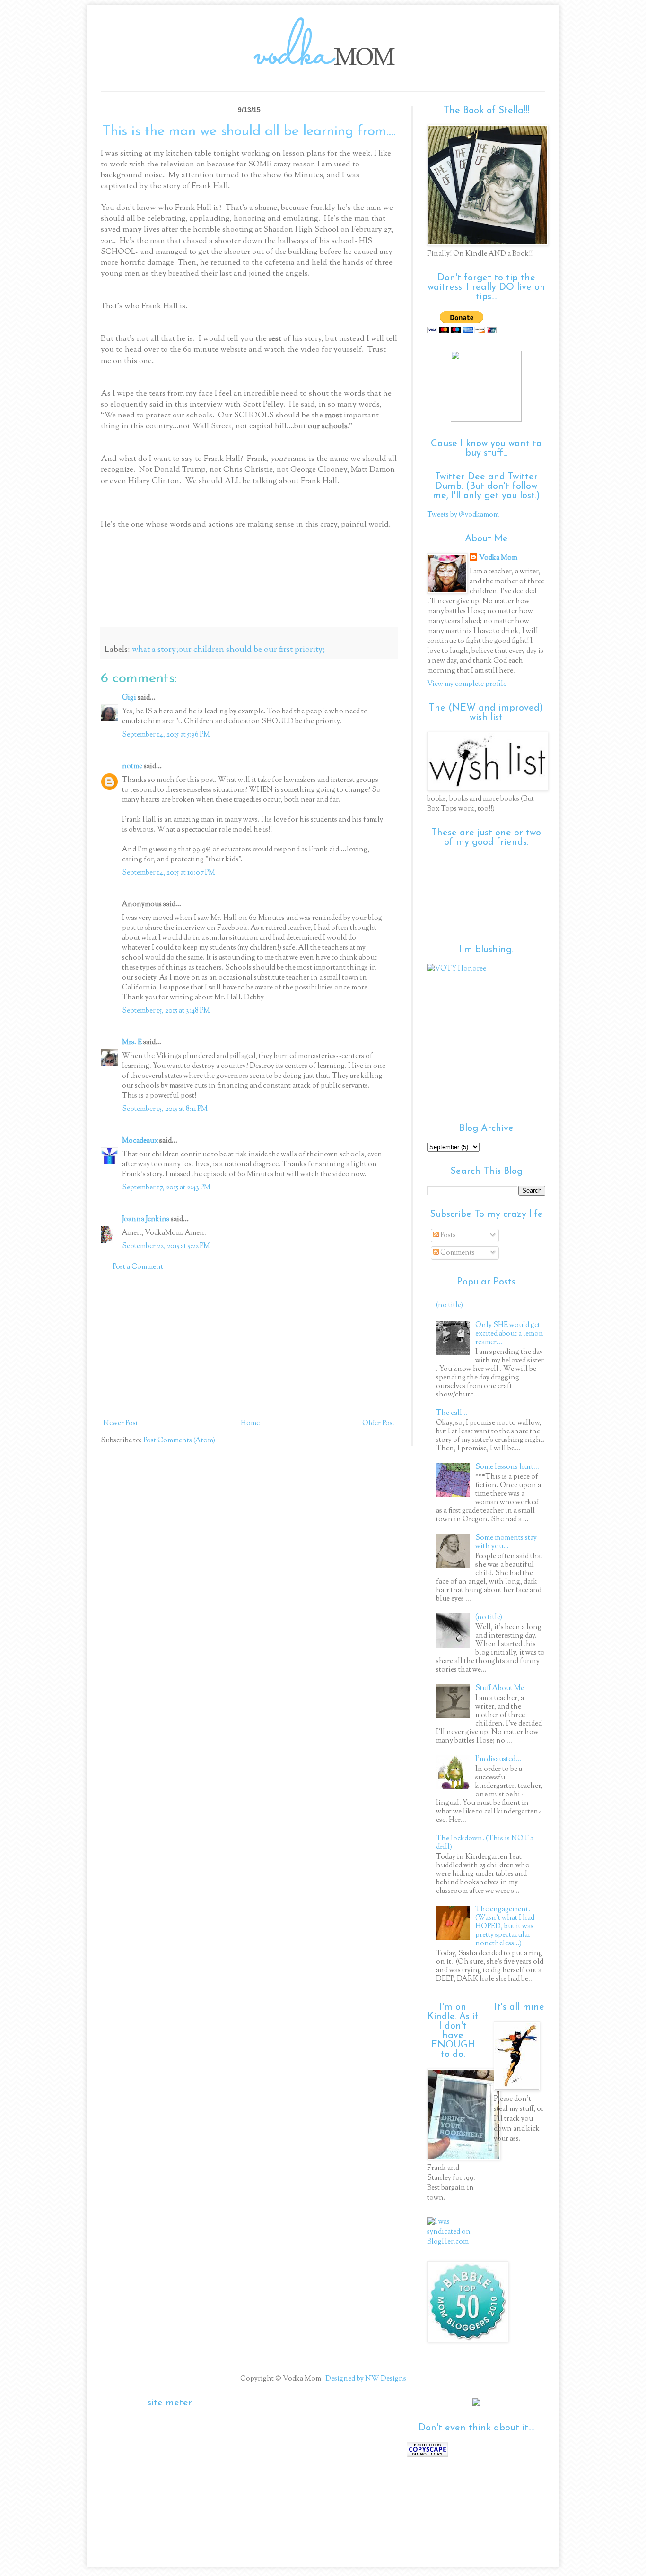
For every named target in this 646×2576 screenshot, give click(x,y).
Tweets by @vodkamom (463, 515)
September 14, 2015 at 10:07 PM (169, 873)
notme (132, 767)
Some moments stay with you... (506, 1542)
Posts (447, 1236)
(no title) (450, 1305)
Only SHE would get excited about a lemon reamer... (509, 1334)
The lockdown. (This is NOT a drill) (485, 1843)
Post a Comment (138, 1267)
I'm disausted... (498, 1759)
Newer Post (121, 1424)
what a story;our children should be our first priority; (228, 650)
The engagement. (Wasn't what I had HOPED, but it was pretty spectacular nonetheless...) (505, 1927)
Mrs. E (132, 1043)
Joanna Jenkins (146, 1219)
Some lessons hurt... (507, 1467)
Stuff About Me (500, 1688)
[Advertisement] (249, 1345)
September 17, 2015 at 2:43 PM (166, 1188)
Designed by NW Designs (365, 2379)
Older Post (379, 1424)
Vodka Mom (498, 558)
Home (250, 1424)
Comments (457, 1253)
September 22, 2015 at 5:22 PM (166, 1246)
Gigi (129, 698)
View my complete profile (467, 684)
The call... (452, 1413)
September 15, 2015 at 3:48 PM (166, 1011)
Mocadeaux (140, 1141)
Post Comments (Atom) (179, 1441)
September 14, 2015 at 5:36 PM (166, 735)
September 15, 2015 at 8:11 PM (165, 1109)
